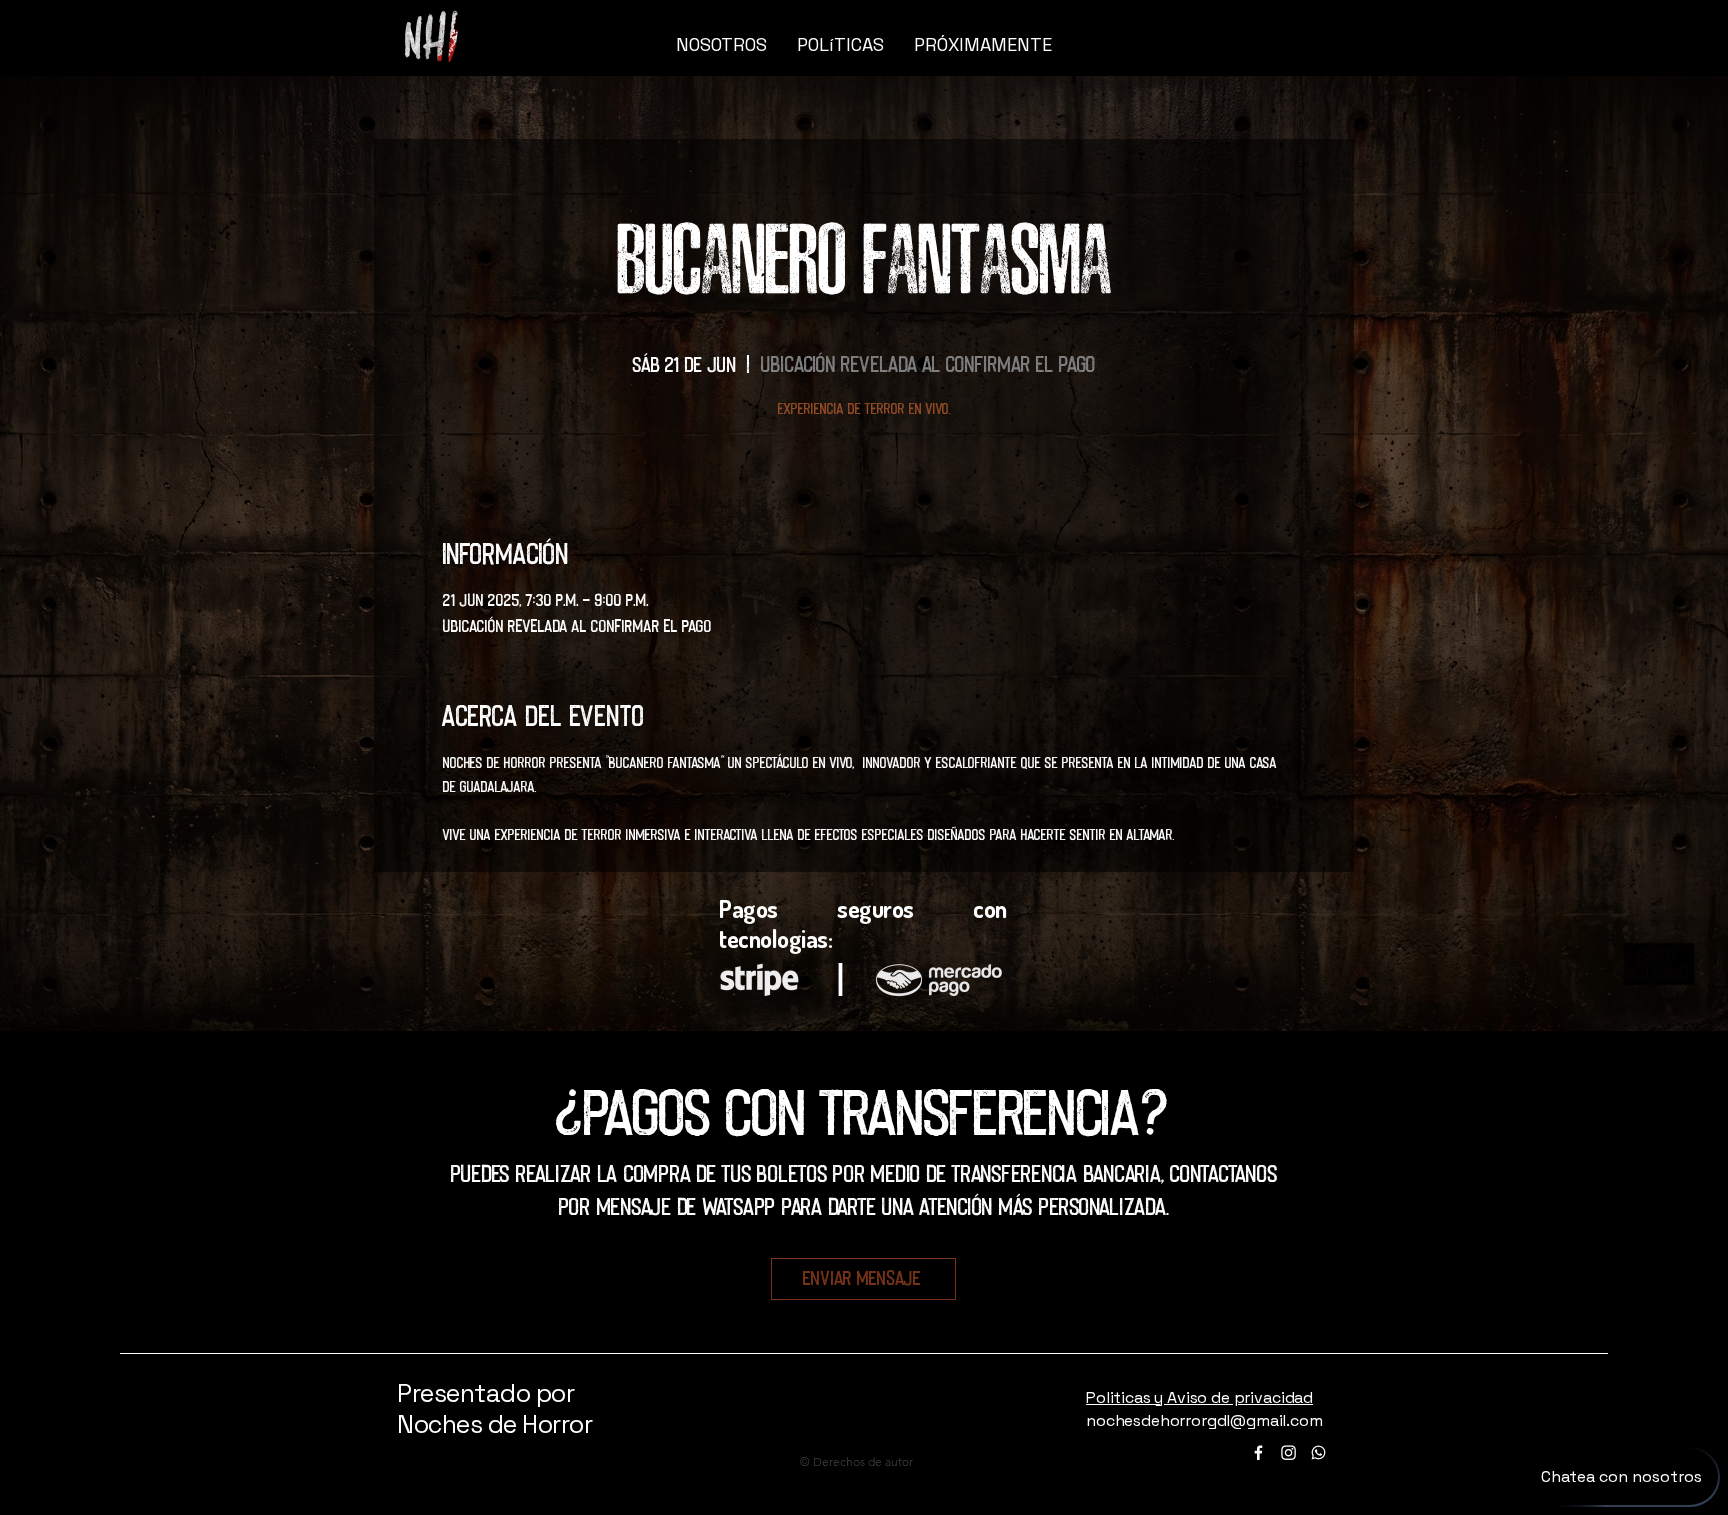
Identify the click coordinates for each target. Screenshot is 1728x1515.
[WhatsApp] (1318, 1452)
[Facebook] (1258, 1452)
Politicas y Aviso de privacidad (1199, 1397)
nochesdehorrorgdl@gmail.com (1204, 1420)
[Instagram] (1288, 1452)
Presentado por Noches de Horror (494, 1408)
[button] (1275, 45)
